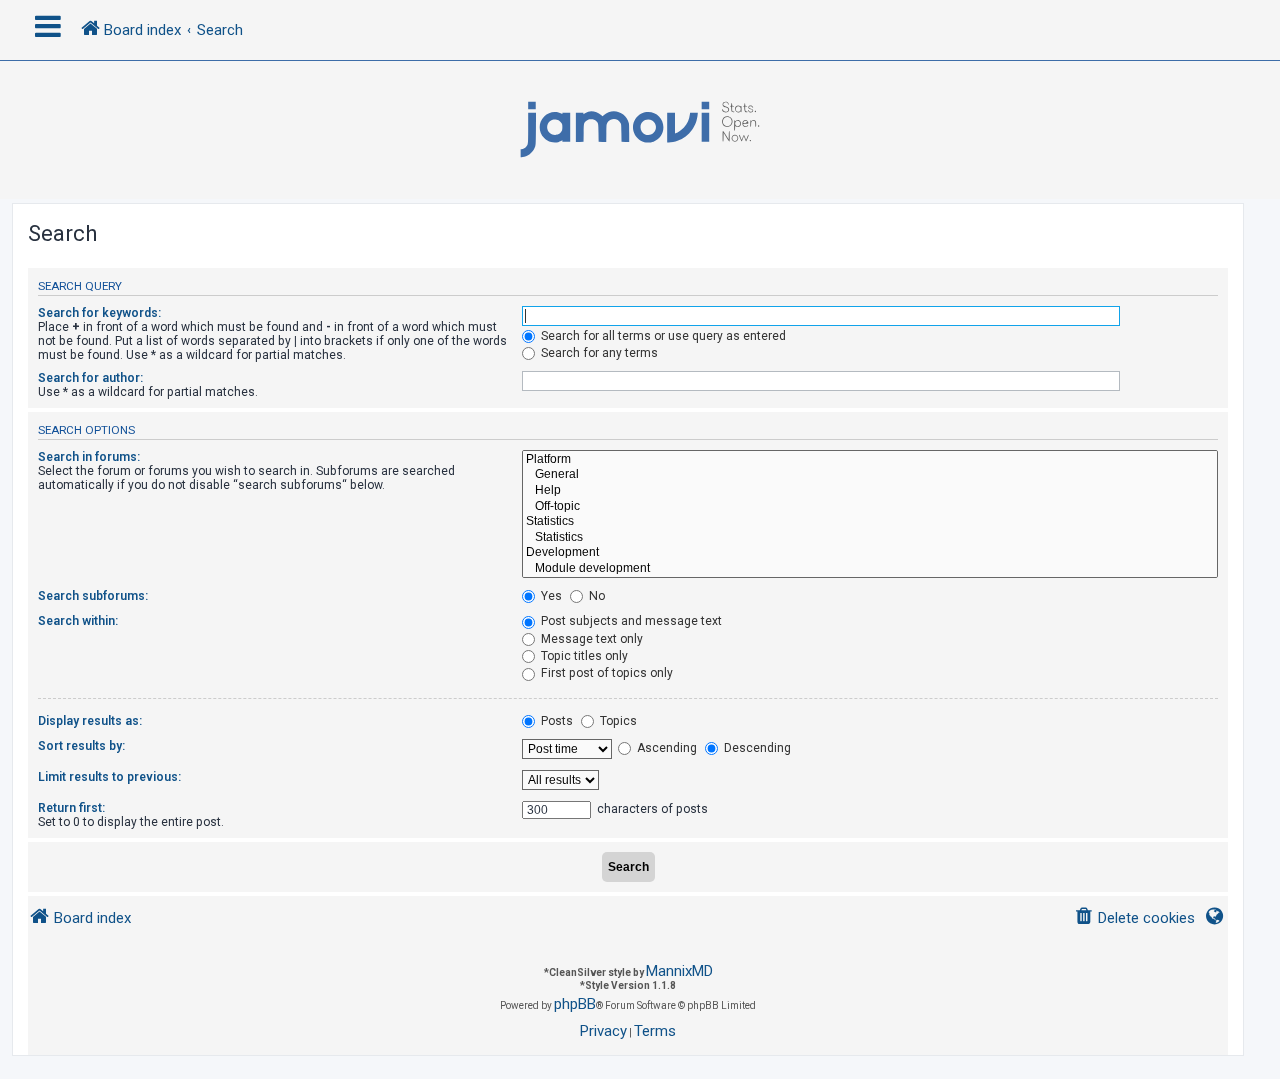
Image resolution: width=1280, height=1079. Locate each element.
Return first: (71, 808)
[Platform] (870, 460)
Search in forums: (89, 457)
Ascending (665, 748)
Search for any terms (598, 353)
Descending (756, 748)
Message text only (590, 639)
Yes (550, 596)
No (595, 596)
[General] (870, 475)
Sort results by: (81, 746)
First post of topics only (605, 673)
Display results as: (90, 721)
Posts (555, 721)
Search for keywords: (99, 313)
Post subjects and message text (630, 621)
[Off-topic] (870, 507)
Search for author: (90, 378)
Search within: (78, 621)
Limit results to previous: (109, 777)
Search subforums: (93, 596)
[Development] (870, 553)
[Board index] (640, 130)
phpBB (575, 1004)
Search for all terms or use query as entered (662, 336)
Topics (617, 721)
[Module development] (870, 569)
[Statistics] (870, 522)
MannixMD (679, 971)
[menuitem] (1134, 918)
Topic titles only (583, 656)
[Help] (870, 491)
